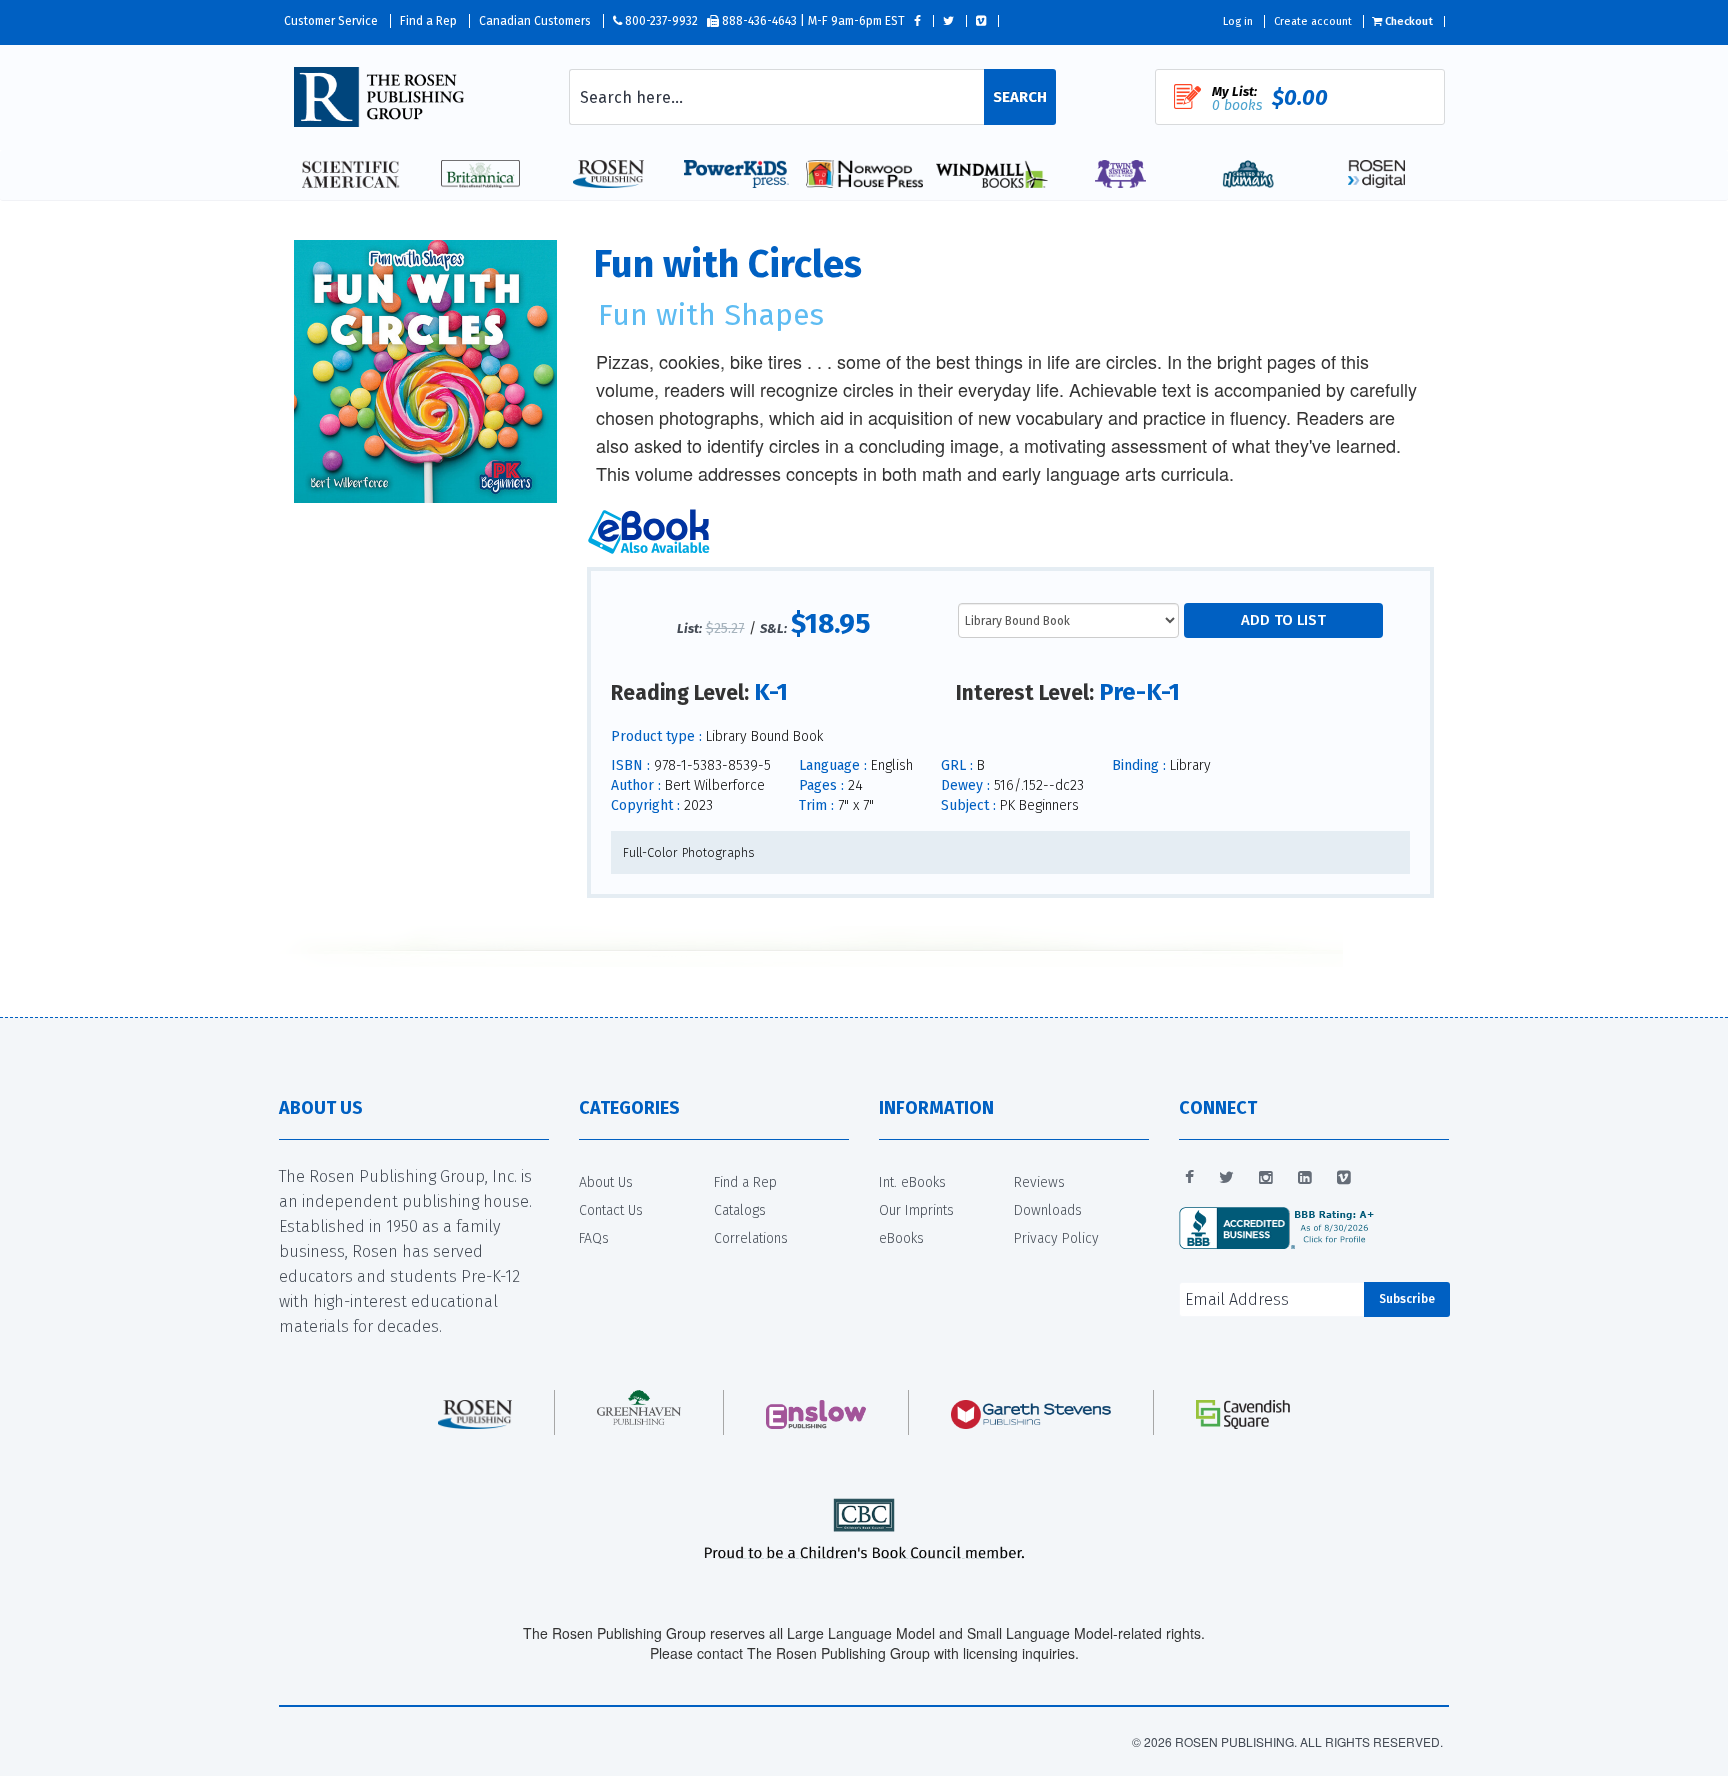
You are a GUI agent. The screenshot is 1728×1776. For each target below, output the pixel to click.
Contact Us (611, 1210)
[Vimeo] (1344, 1178)
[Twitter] (1226, 1178)
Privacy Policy (1056, 1238)
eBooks (901, 1238)
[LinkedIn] (1305, 1178)
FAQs (594, 1238)
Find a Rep (428, 21)
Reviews (1039, 1182)
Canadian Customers (535, 21)
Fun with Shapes (711, 315)
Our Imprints (916, 1210)
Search (1020, 97)
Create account (1313, 21)
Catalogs (740, 1210)
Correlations (751, 1238)
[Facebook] (1189, 1178)
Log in (1238, 21)
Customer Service (331, 21)
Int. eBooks (912, 1182)
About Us (606, 1182)
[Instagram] (1266, 1178)
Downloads (1048, 1210)
